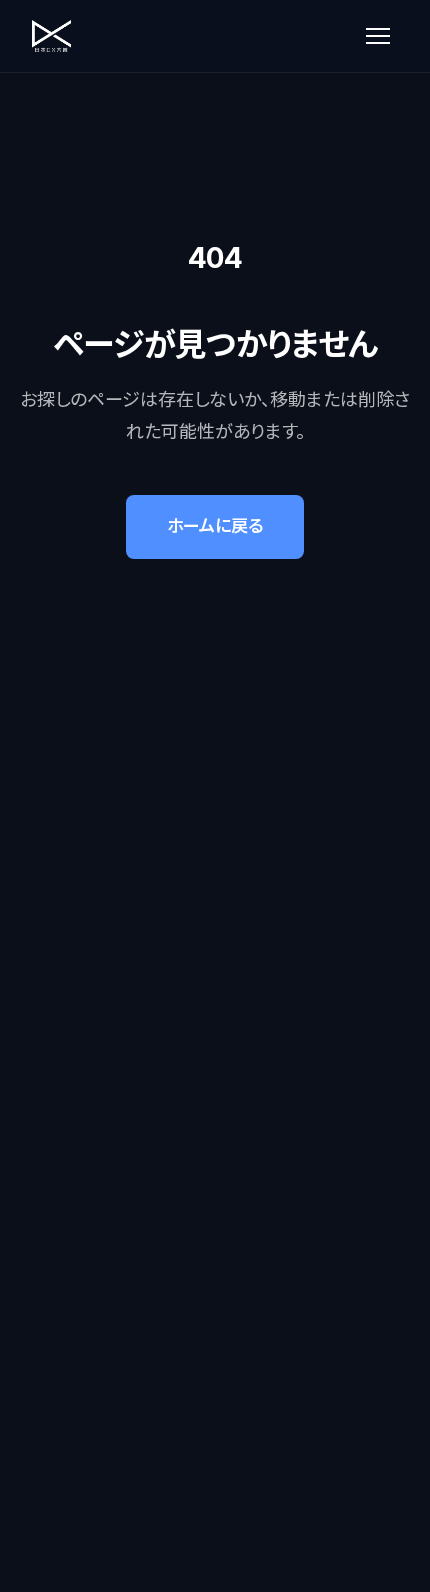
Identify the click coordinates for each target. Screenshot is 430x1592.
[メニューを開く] (378, 36)
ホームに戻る (215, 526)
